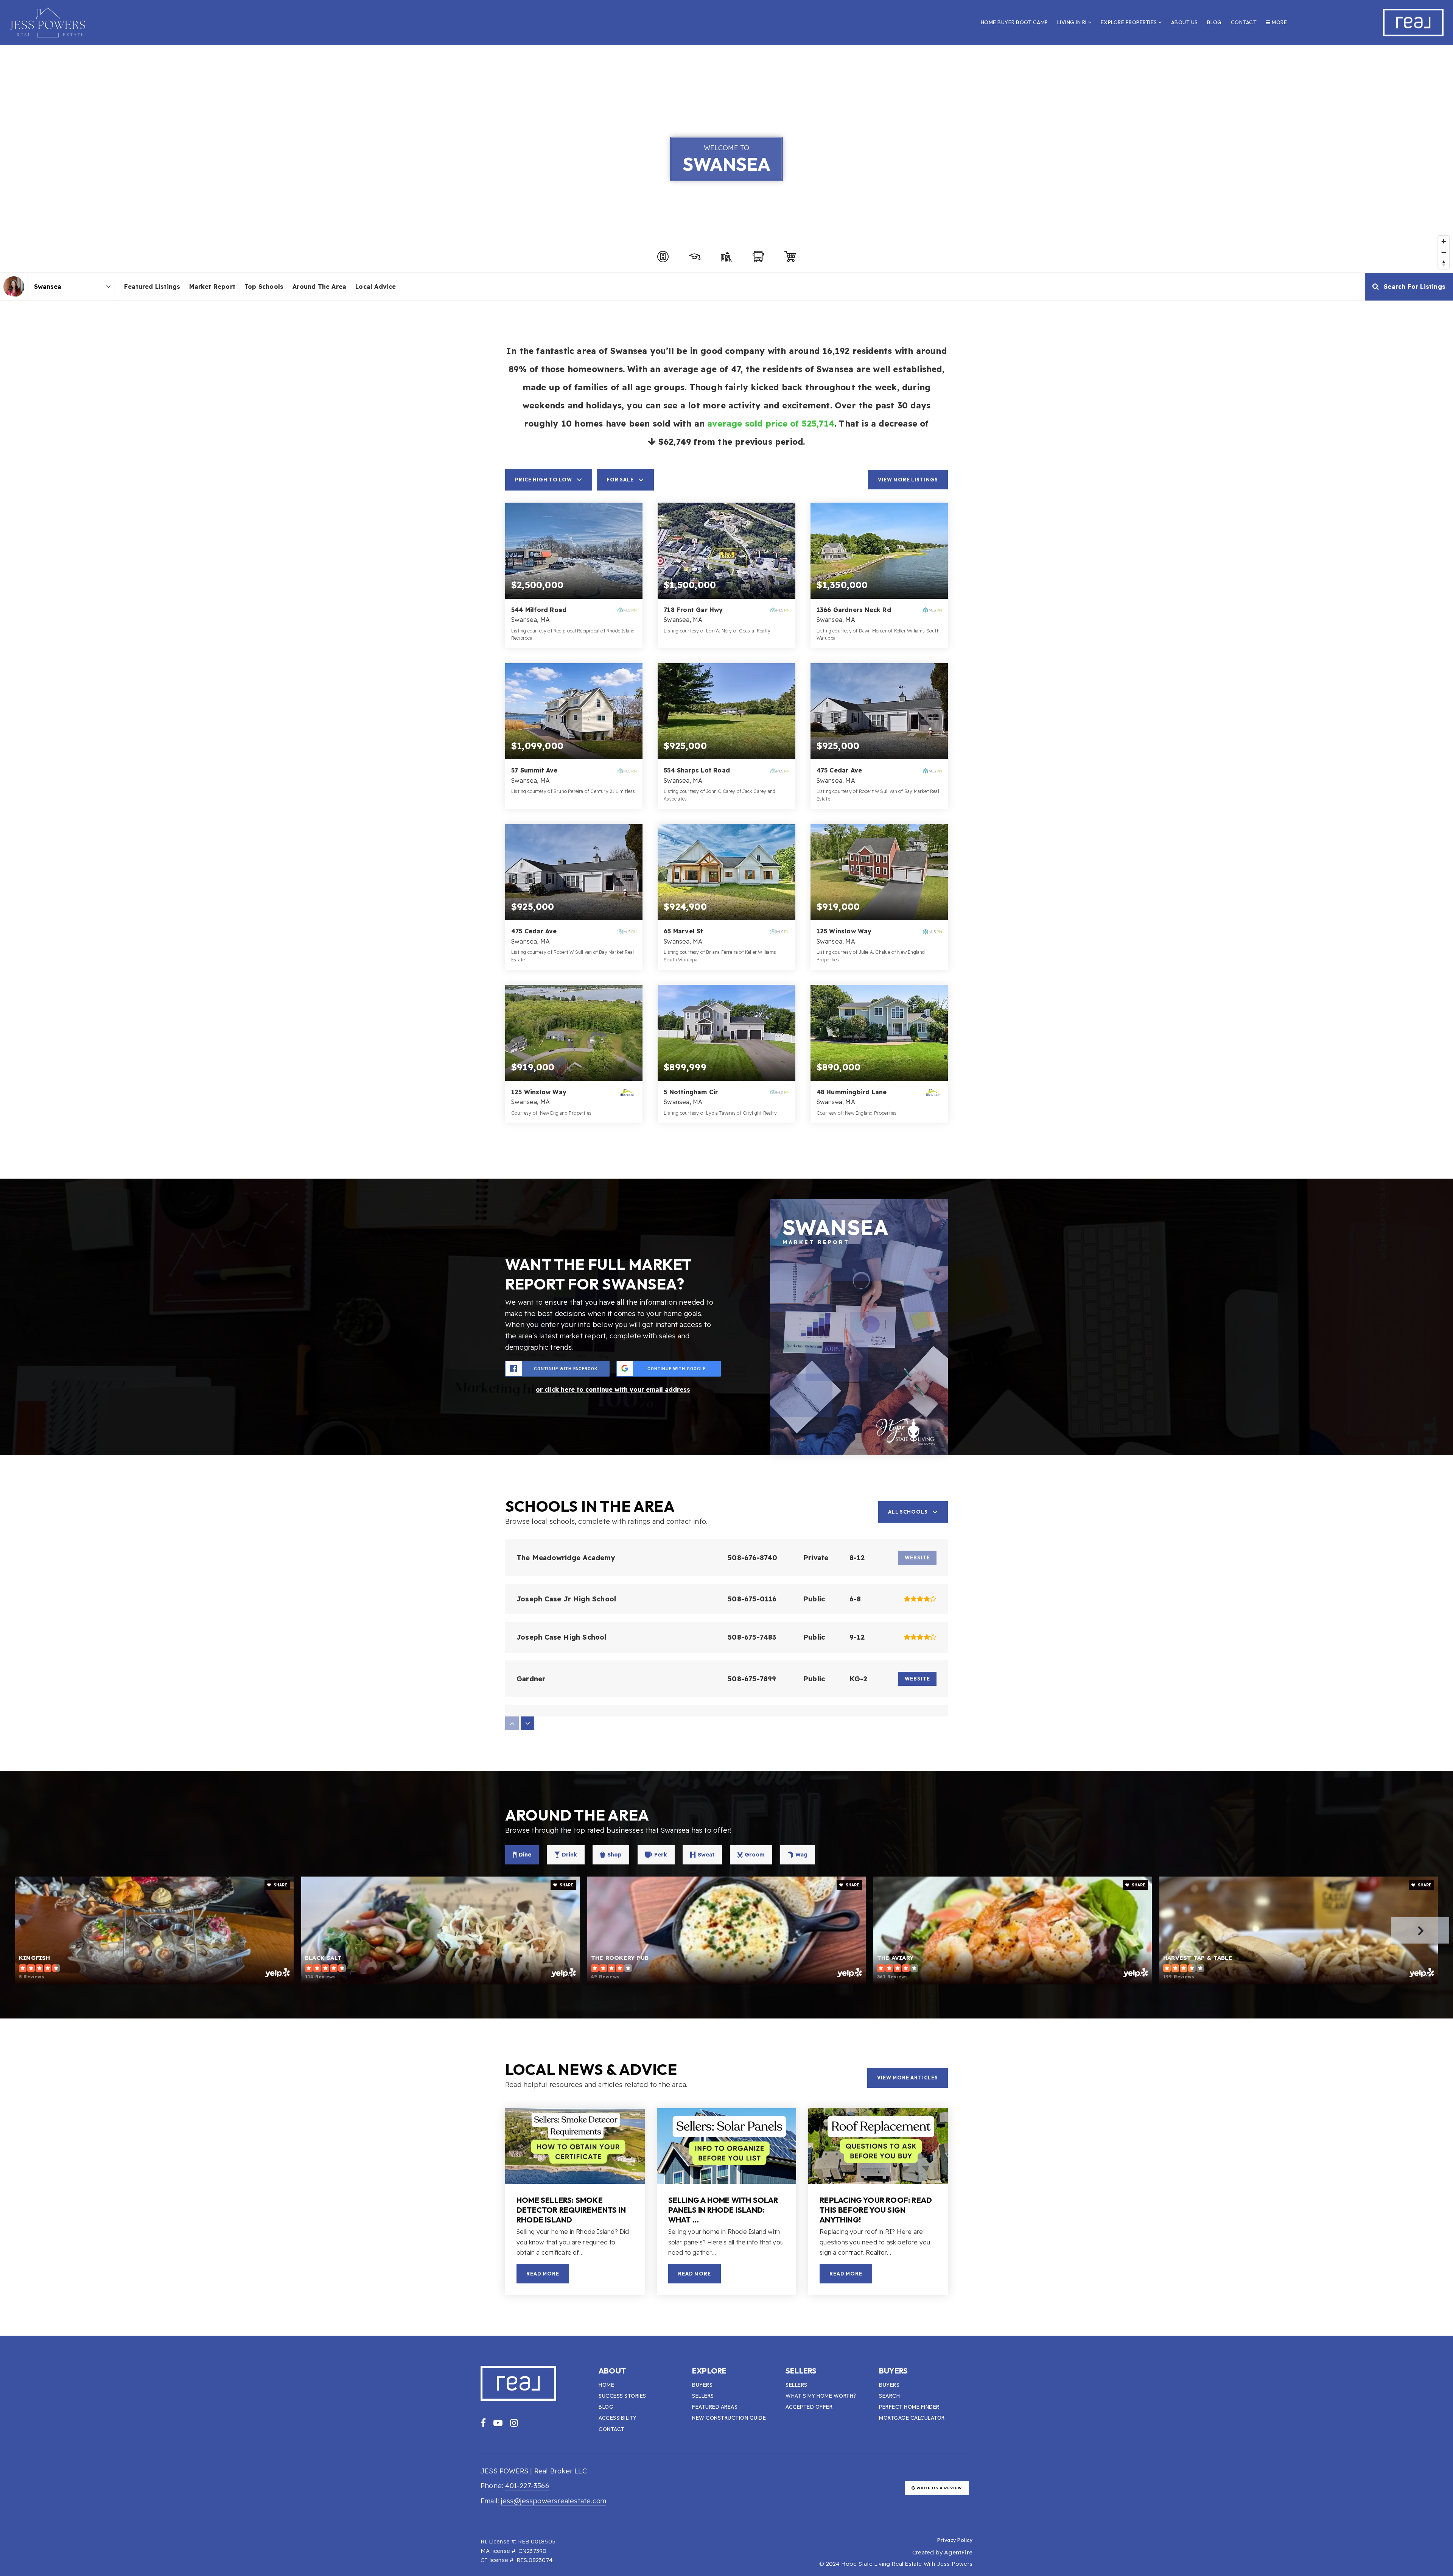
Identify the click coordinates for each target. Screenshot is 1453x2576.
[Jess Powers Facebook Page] (483, 2423)
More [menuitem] (1279, 22)
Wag (801, 1855)
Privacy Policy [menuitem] (955, 2540)
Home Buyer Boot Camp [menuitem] (1014, 22)
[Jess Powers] (14, 287)
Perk (661, 1855)
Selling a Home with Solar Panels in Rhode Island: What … (723, 2210)
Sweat (706, 1855)
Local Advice (376, 287)
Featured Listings (152, 287)
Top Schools (264, 287)
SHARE (280, 1885)
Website (917, 1679)
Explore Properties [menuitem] (1130, 22)
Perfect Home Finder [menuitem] (909, 2407)
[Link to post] (575, 2146)
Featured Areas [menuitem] (715, 2407)
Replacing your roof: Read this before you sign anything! (876, 2210)
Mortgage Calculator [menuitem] (912, 2418)
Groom (755, 1855)
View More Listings (908, 480)
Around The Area (319, 287)
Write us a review (939, 2488)
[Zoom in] (1444, 241)
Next (1420, 1930)
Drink (569, 1855)
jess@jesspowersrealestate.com (554, 2501)
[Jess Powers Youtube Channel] (498, 2423)
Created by (942, 2552)
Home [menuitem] (606, 2385)
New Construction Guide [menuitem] (729, 2418)
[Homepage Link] (47, 22)
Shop (614, 1855)
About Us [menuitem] (1185, 22)
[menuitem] (928, 2540)
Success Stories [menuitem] (622, 2396)
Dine (525, 1855)
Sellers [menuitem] (703, 2396)
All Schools (908, 1512)
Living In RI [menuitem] (1073, 22)
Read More (543, 2274)
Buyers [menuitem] (702, 2385)
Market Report (212, 287)
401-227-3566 (527, 2486)
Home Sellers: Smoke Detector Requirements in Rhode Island (571, 2210)
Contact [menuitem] (1244, 22)
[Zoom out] (1444, 252)
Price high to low (544, 480)
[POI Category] (663, 257)
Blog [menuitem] (1214, 22)
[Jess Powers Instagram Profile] (514, 2423)
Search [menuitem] (889, 2396)
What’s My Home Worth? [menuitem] (821, 2396)
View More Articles (908, 2078)
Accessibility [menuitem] (618, 2418)
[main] (726, 1191)
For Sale (620, 480)
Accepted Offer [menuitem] (809, 2407)
